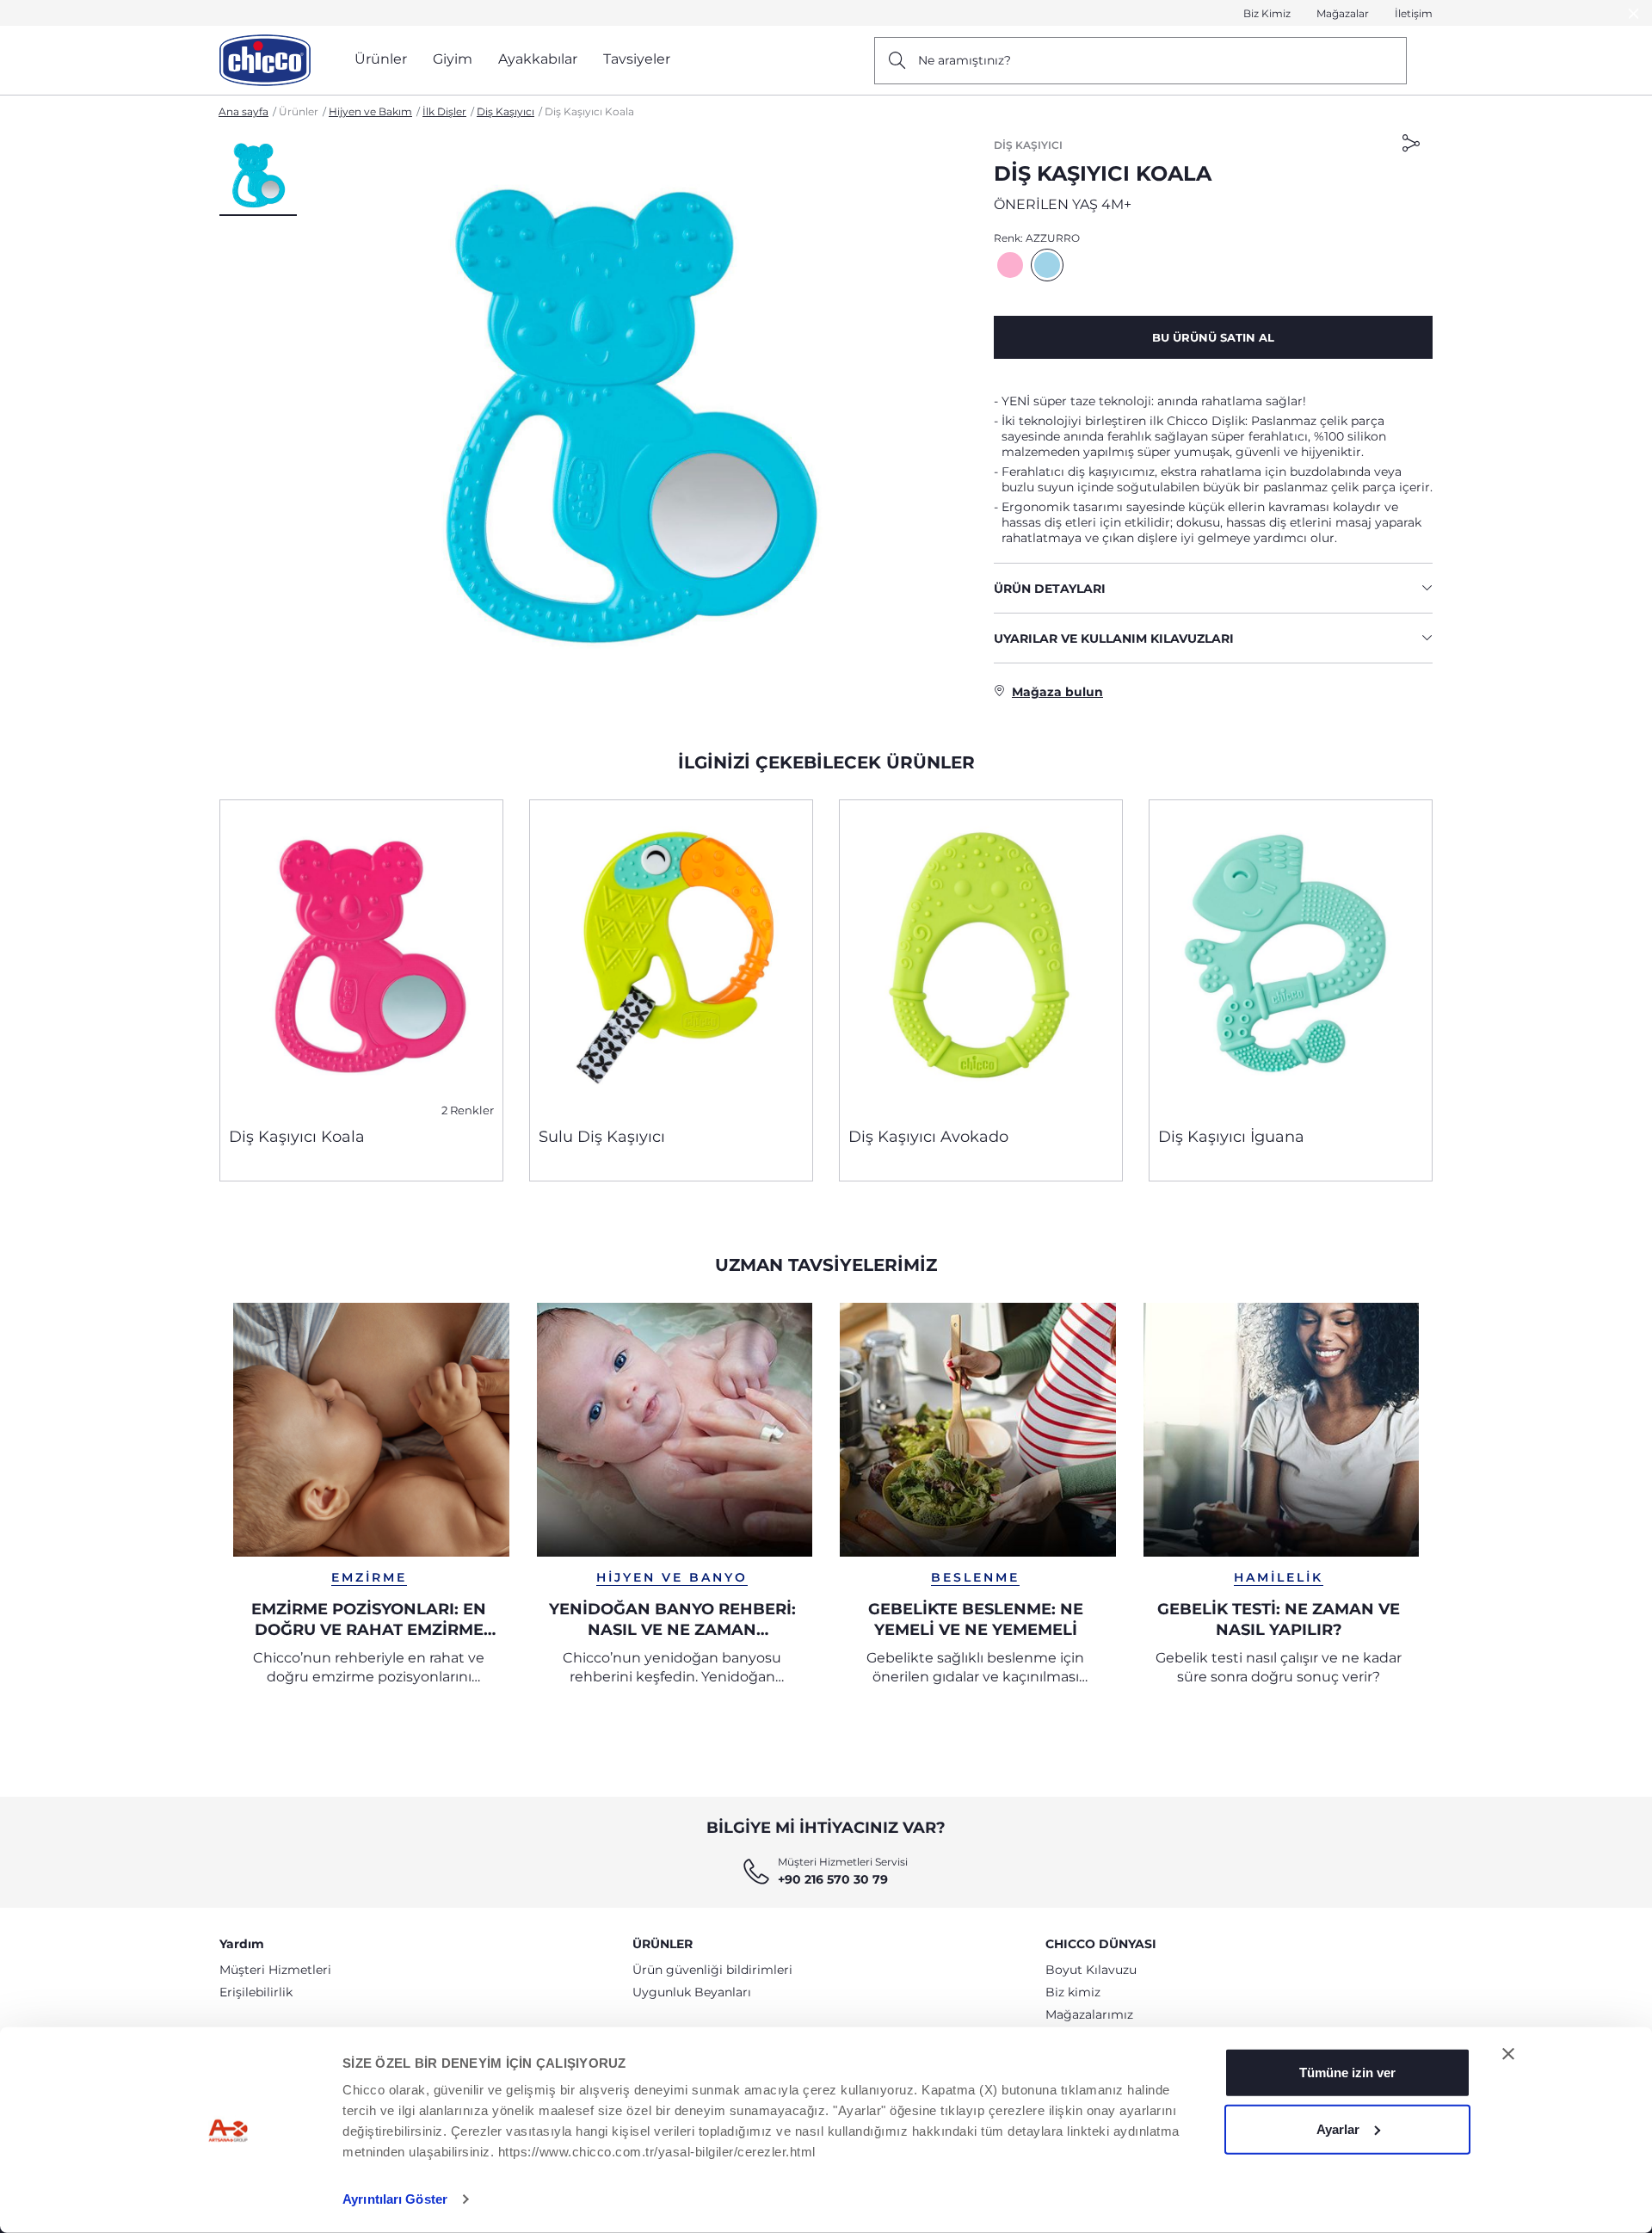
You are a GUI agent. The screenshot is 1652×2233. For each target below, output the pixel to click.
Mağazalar (1343, 13)
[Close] (1634, 13)
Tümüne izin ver (1347, 2073)
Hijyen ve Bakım (370, 111)
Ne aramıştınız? (965, 60)
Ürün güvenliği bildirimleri (712, 1970)
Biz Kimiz (1267, 13)
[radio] (1010, 265)
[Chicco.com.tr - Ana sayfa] (265, 60)
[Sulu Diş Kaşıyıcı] (671, 957)
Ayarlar (1338, 2128)
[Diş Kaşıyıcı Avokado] (981, 957)
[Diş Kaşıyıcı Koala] (361, 957)
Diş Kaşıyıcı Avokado (928, 1137)
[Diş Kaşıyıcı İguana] (1291, 957)
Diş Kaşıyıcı (505, 111)
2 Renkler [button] (468, 1110)
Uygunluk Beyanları (692, 1992)
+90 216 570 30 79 (833, 1879)
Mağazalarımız (1089, 2014)
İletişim (1414, 13)
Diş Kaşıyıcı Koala (297, 1137)
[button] (258, 176)
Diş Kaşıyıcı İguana (1231, 1137)
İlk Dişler (444, 111)
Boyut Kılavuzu (1091, 1970)
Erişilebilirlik (256, 1992)
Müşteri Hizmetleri (275, 1970)
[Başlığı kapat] (1508, 2054)
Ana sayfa (243, 111)
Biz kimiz (1073, 1992)
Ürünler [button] (381, 59)
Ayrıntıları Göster (395, 2199)
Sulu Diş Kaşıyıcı (602, 1137)
